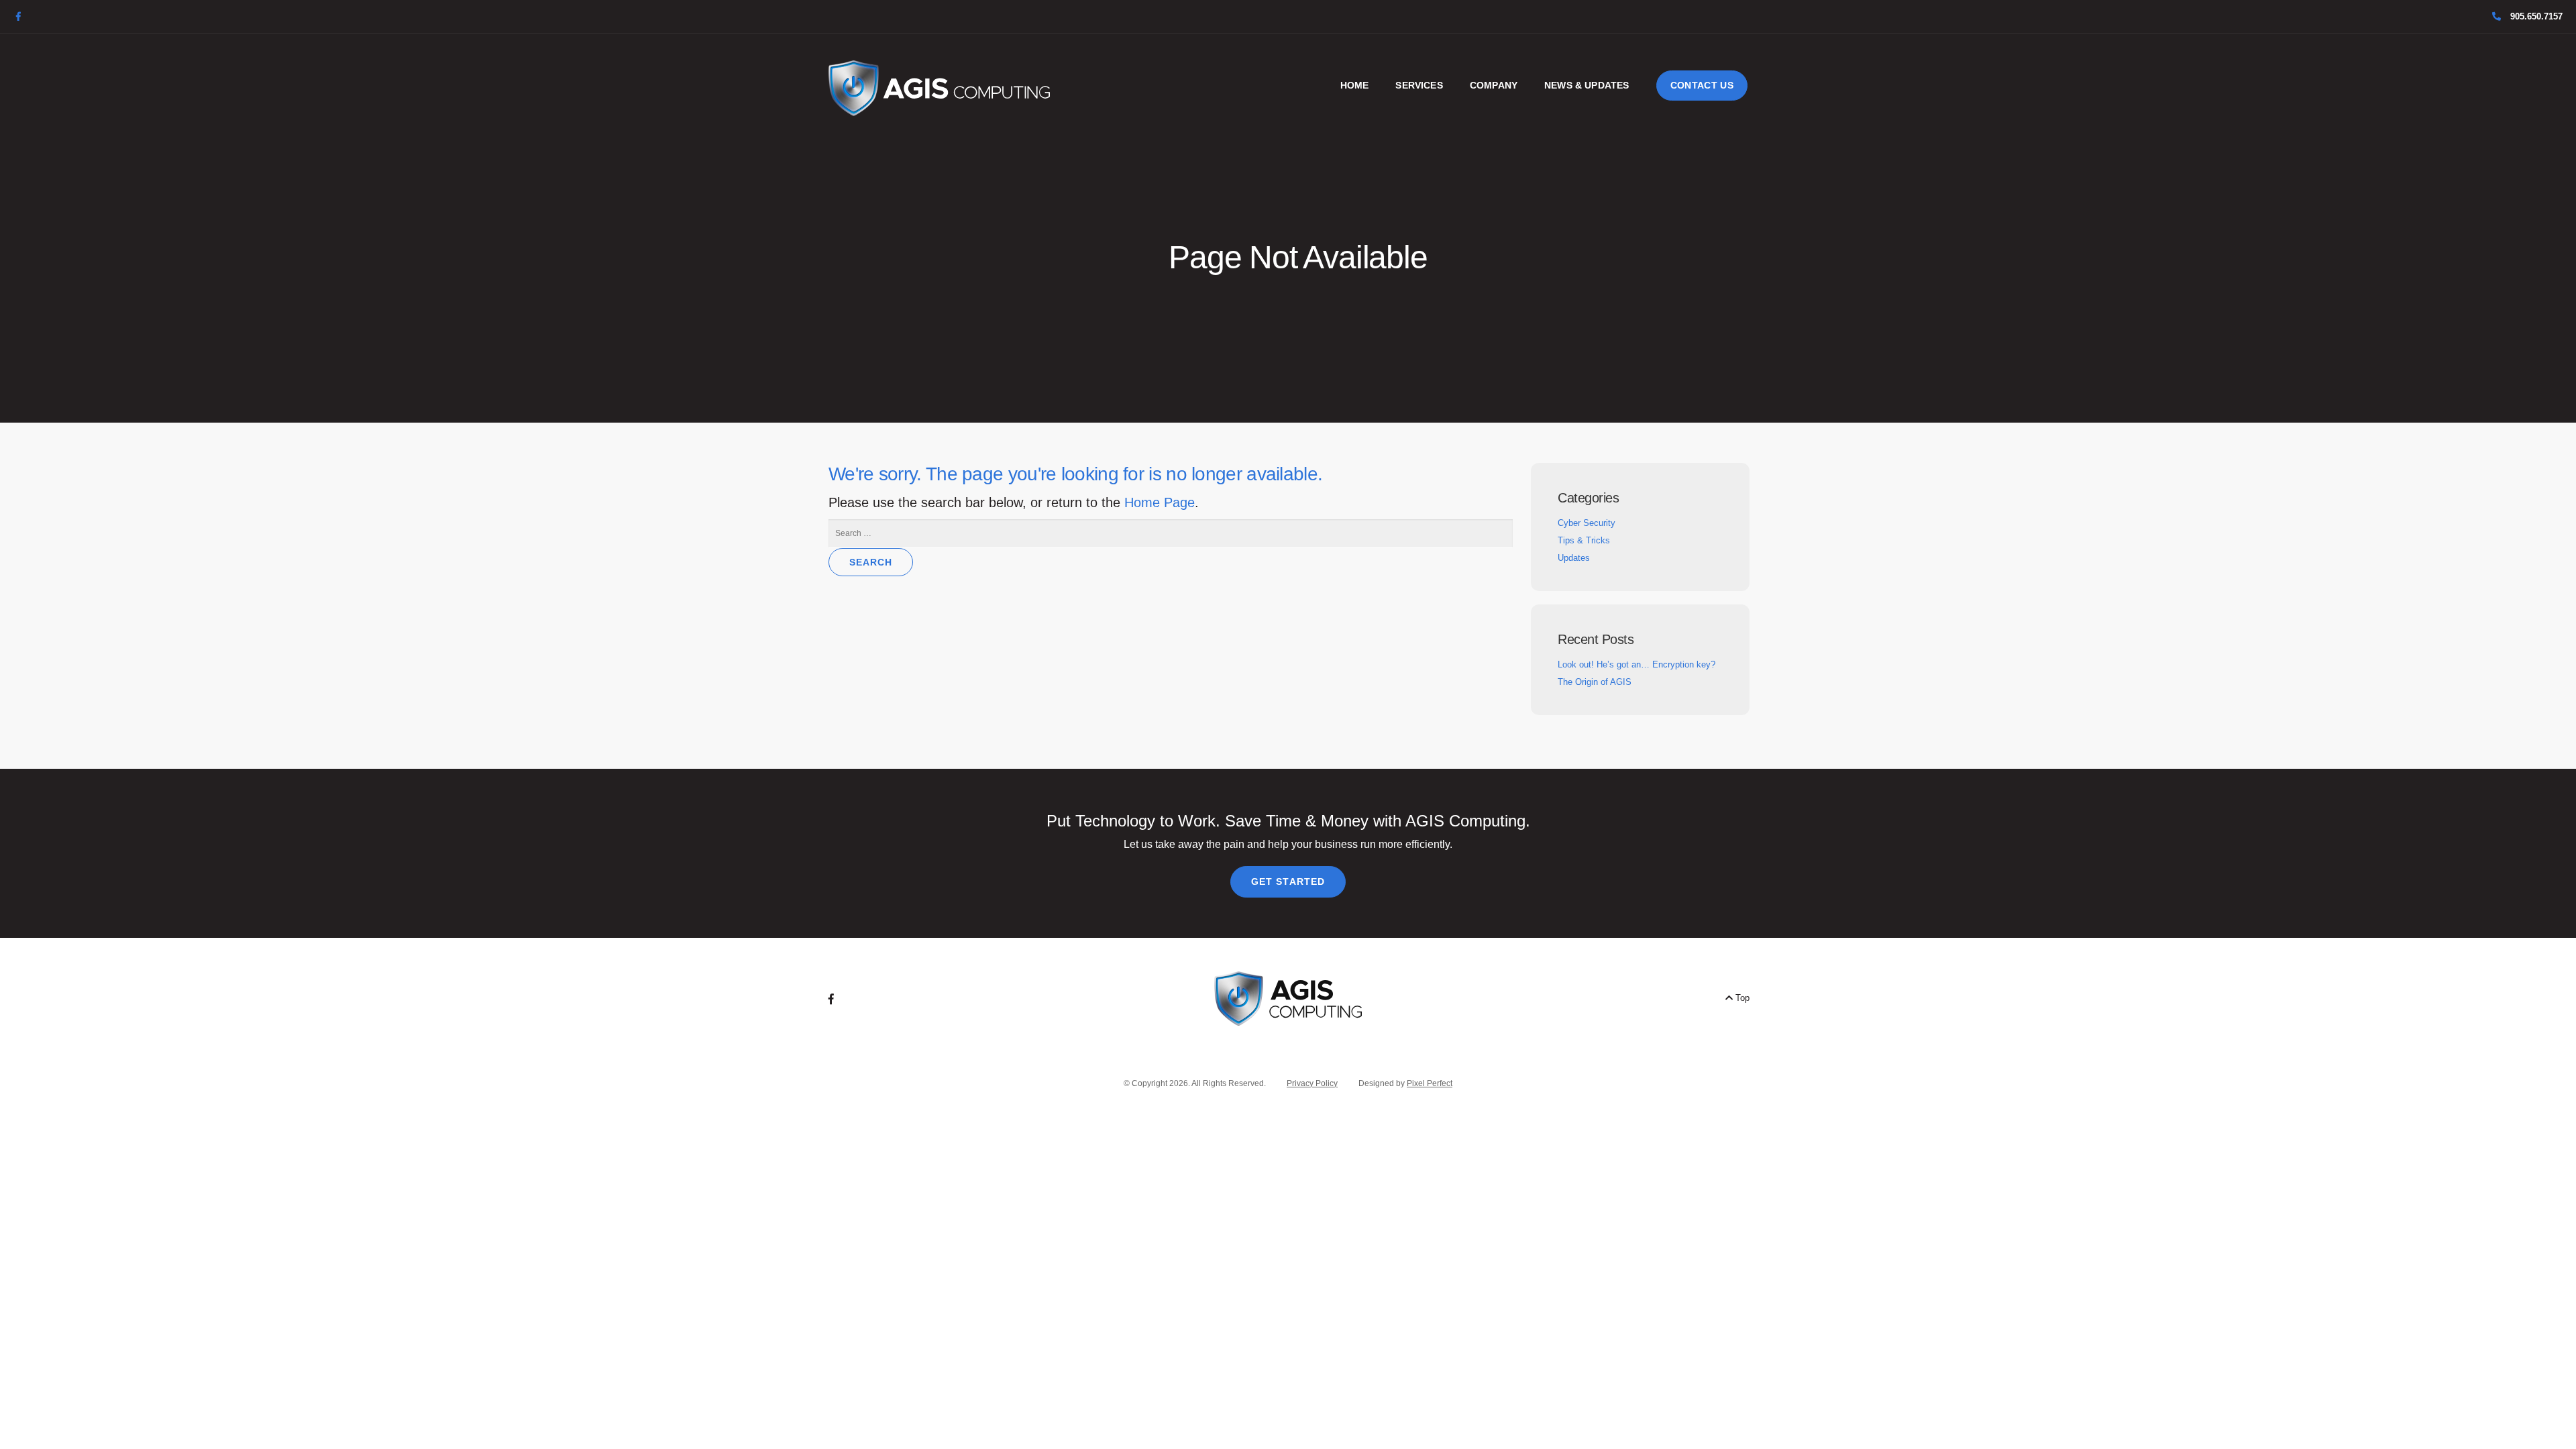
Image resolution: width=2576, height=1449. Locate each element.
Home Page (1160, 502)
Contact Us (1702, 85)
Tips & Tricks (1584, 540)
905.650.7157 (2535, 16)
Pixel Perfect (1430, 1083)
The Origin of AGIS (1595, 682)
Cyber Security (1587, 523)
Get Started (1288, 881)
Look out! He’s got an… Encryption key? (1636, 664)
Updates (1574, 558)
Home (1355, 85)
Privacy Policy (1312, 1083)
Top (1741, 998)
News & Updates (1587, 85)
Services (1419, 85)
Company (1494, 85)
